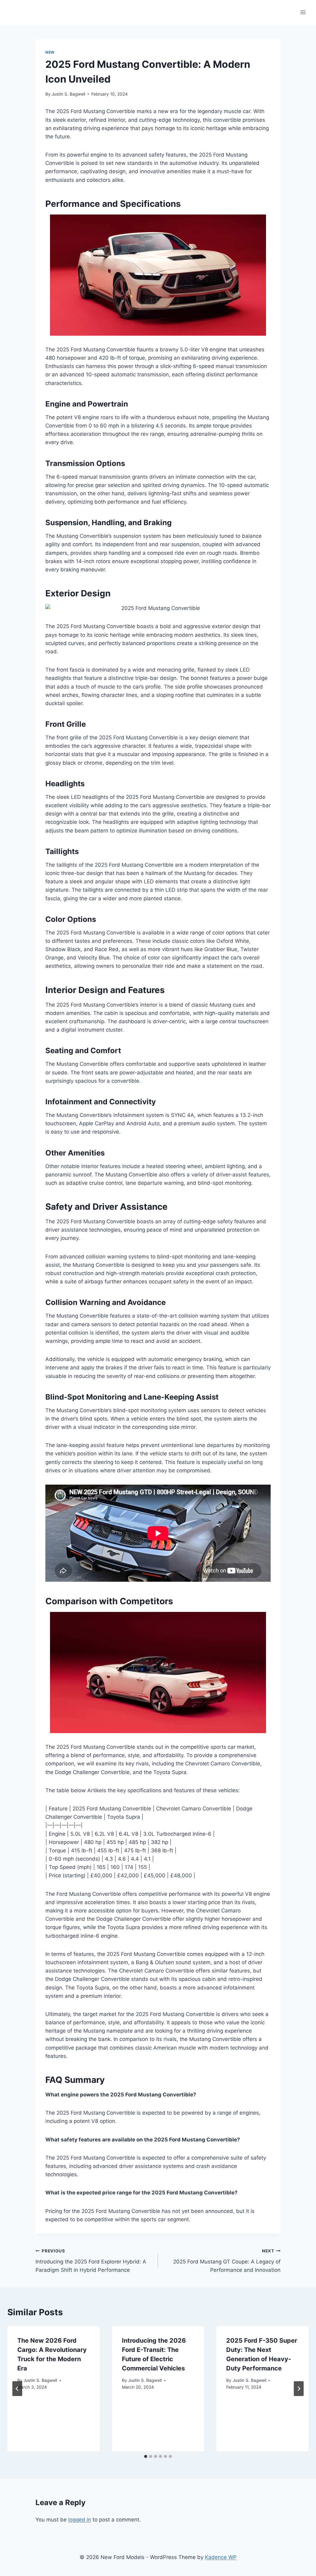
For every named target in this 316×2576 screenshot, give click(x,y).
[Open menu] (303, 12)
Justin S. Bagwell (68, 94)
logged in (80, 2520)
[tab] (146, 2456)
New (50, 52)
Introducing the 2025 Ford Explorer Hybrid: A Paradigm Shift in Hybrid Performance (91, 2261)
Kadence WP (221, 2557)
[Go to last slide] (17, 2389)
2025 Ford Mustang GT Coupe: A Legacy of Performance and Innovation (227, 2261)
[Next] (299, 2389)
